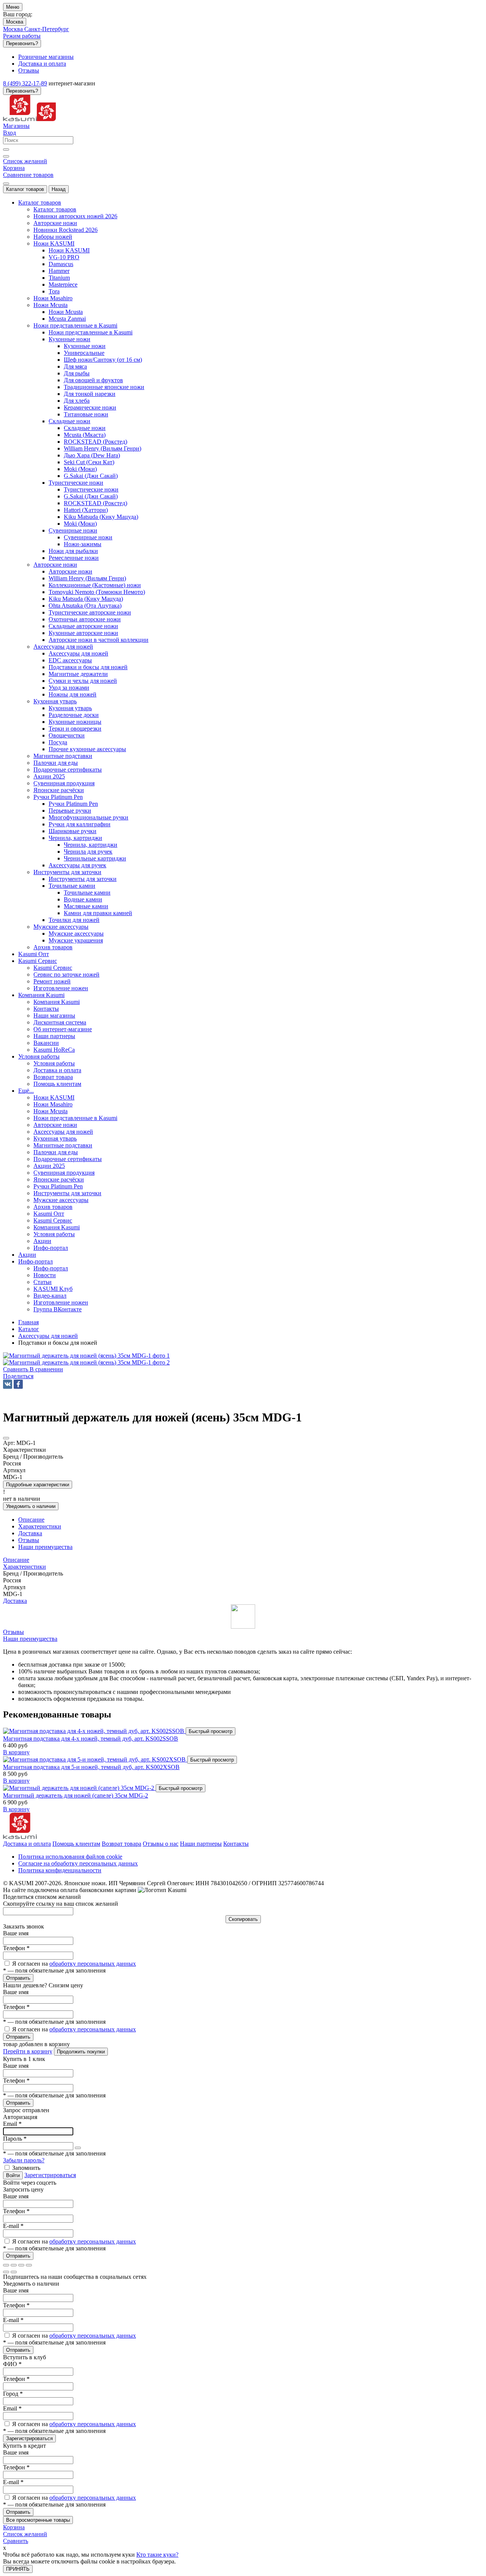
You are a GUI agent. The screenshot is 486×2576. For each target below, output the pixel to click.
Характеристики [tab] (40, 1526)
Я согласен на (74, 1964)
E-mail (13, 2226)
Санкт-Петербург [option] (47, 29)
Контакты (236, 1844)
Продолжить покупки (81, 2052)
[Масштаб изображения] (29, 2265)
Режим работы (22, 36)
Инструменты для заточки (83, 879)
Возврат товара (121, 1844)
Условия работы (54, 1063)
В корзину (16, 1752)
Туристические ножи (91, 489)
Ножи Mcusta (66, 312)
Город (13, 2394)
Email (12, 2124)
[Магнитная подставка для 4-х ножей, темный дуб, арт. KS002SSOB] (94, 1731)
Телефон (16, 1948)
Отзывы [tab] (29, 1540)
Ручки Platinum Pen (73, 804)
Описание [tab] (31, 1520)
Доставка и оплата (27, 1844)
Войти (13, 2175)
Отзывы (13, 1632)
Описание (16, 1560)
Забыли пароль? (24, 2160)
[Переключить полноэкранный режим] (21, 2265)
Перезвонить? (22, 43)
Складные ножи (85, 428)
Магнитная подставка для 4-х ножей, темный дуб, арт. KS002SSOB (91, 1739)
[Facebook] (18, 1384)
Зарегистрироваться (50, 2175)
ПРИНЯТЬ (18, 2569)
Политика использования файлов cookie (70, 1857)
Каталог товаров (25, 189)
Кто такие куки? (157, 2555)
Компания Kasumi (57, 1002)
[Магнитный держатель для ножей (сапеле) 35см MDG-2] (79, 1788)
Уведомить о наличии (31, 1506)
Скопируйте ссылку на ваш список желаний (61, 1904)
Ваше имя (16, 1933)
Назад (59, 189)
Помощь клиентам (76, 1844)
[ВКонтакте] (8, 1384)
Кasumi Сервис (53, 968)
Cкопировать (243, 1919)
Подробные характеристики (38, 1485)
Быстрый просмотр (211, 1731)
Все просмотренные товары (38, 2520)
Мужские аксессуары (76, 934)
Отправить (18, 1978)
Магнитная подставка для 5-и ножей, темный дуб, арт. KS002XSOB (91, 1767)
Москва (15, 22)
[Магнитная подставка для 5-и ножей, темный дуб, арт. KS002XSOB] (95, 1759)
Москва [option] (14, 29)
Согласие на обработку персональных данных (78, 1863)
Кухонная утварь (70, 708)
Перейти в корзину (28, 2051)
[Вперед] (14, 2272)
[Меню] (6, 184)
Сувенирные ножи (88, 537)
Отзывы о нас (161, 1844)
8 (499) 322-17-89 (25, 83)
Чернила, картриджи (91, 845)
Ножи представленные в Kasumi (91, 332)
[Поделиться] (14, 2265)
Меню (13, 7)
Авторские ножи (70, 571)
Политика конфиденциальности (60, 1870)
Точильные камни (87, 893)
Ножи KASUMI (69, 250)
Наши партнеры (201, 1844)
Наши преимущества (30, 1639)
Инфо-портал (51, 1268)
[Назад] (6, 2272)
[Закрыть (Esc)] (6, 2265)
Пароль (15, 2139)
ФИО (12, 2364)
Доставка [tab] (30, 1533)
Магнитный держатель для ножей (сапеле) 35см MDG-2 (76, 1795)
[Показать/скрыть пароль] (78, 2148)
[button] (18, 1376)
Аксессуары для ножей (78, 653)
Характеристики (24, 1567)
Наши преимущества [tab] (45, 1547)
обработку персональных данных (93, 1964)
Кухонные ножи (85, 346)
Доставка (15, 1601)
